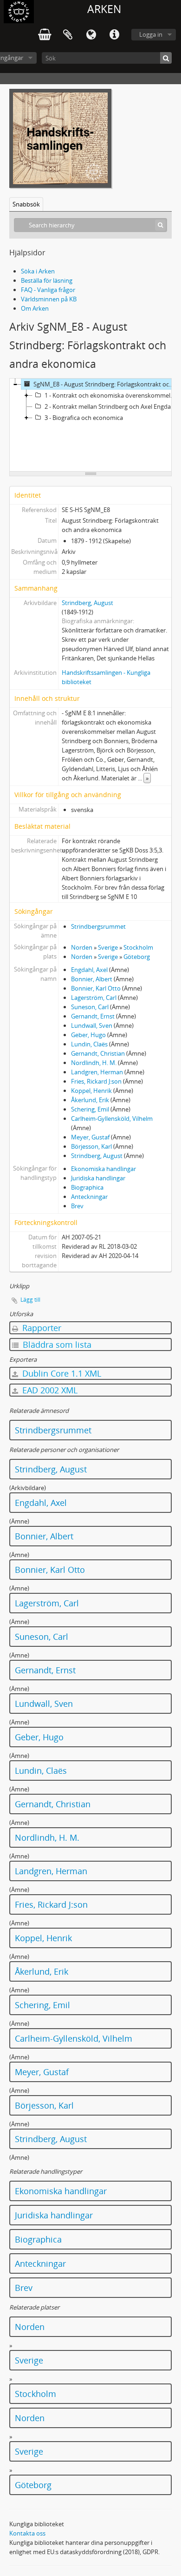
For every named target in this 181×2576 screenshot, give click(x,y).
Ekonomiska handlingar (103, 1169)
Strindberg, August (87, 603)
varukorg (45, 35)
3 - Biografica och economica (84, 418)
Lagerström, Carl (94, 998)
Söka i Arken (38, 271)
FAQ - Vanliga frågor (48, 290)
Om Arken (35, 308)
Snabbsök (26, 204)
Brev (77, 1206)
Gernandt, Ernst (93, 1016)
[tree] (90, 425)
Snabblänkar (114, 35)
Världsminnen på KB (49, 299)
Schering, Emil (90, 1109)
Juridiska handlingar (98, 1178)
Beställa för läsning (47, 280)
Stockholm (138, 947)
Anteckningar (89, 1197)
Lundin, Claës (89, 1044)
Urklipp (68, 35)
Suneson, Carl (90, 1007)
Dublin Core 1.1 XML (61, 1373)
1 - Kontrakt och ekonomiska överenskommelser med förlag (112, 395)
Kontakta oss (27, 2533)
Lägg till (30, 1300)
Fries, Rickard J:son (96, 1081)
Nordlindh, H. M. (94, 1063)
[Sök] (166, 58)
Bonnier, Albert (92, 979)
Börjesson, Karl (91, 1146)
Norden (82, 947)
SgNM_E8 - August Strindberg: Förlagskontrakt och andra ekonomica (106, 384)
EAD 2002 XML (49, 1390)
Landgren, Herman (97, 1072)
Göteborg (137, 957)
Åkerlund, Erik (90, 1100)
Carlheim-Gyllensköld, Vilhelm (112, 1118)
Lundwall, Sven (92, 1025)
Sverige (108, 947)
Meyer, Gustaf (90, 1137)
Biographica (87, 1187)
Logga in (151, 34)
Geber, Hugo (88, 1035)
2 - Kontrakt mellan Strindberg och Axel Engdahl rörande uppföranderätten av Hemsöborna (112, 406)
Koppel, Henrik (91, 1091)
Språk (91, 35)
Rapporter (41, 1328)
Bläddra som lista (56, 1345)
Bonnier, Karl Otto (96, 988)
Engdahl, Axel (89, 970)
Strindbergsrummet (98, 926)
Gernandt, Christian (98, 1053)
